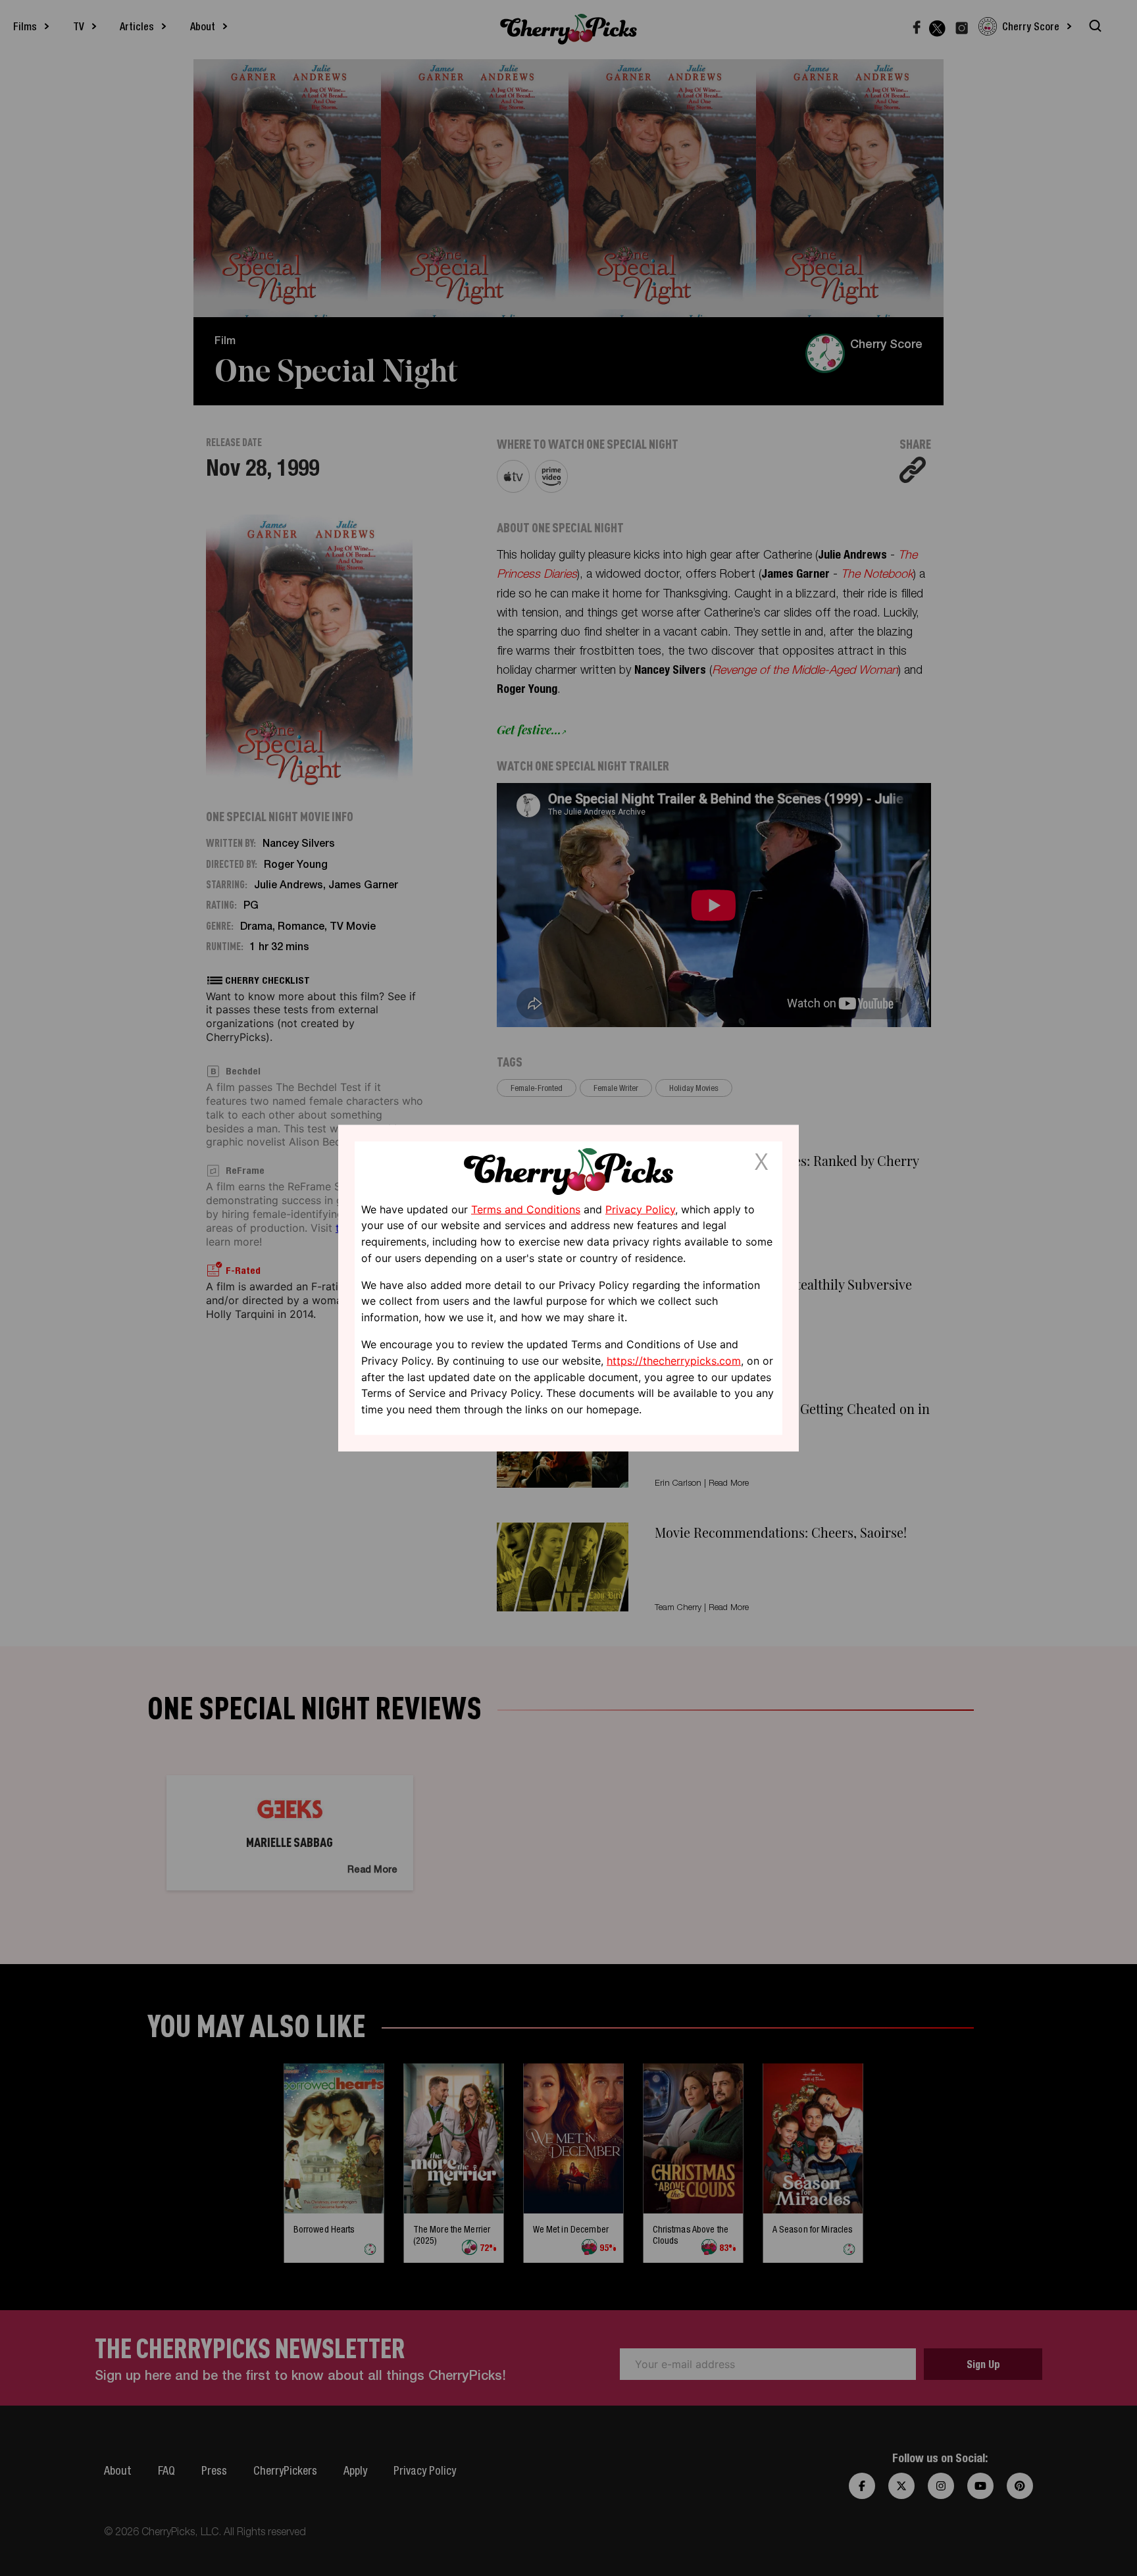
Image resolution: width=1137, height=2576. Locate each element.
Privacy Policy (640, 1209)
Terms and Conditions (526, 1209)
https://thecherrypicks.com (674, 1361)
